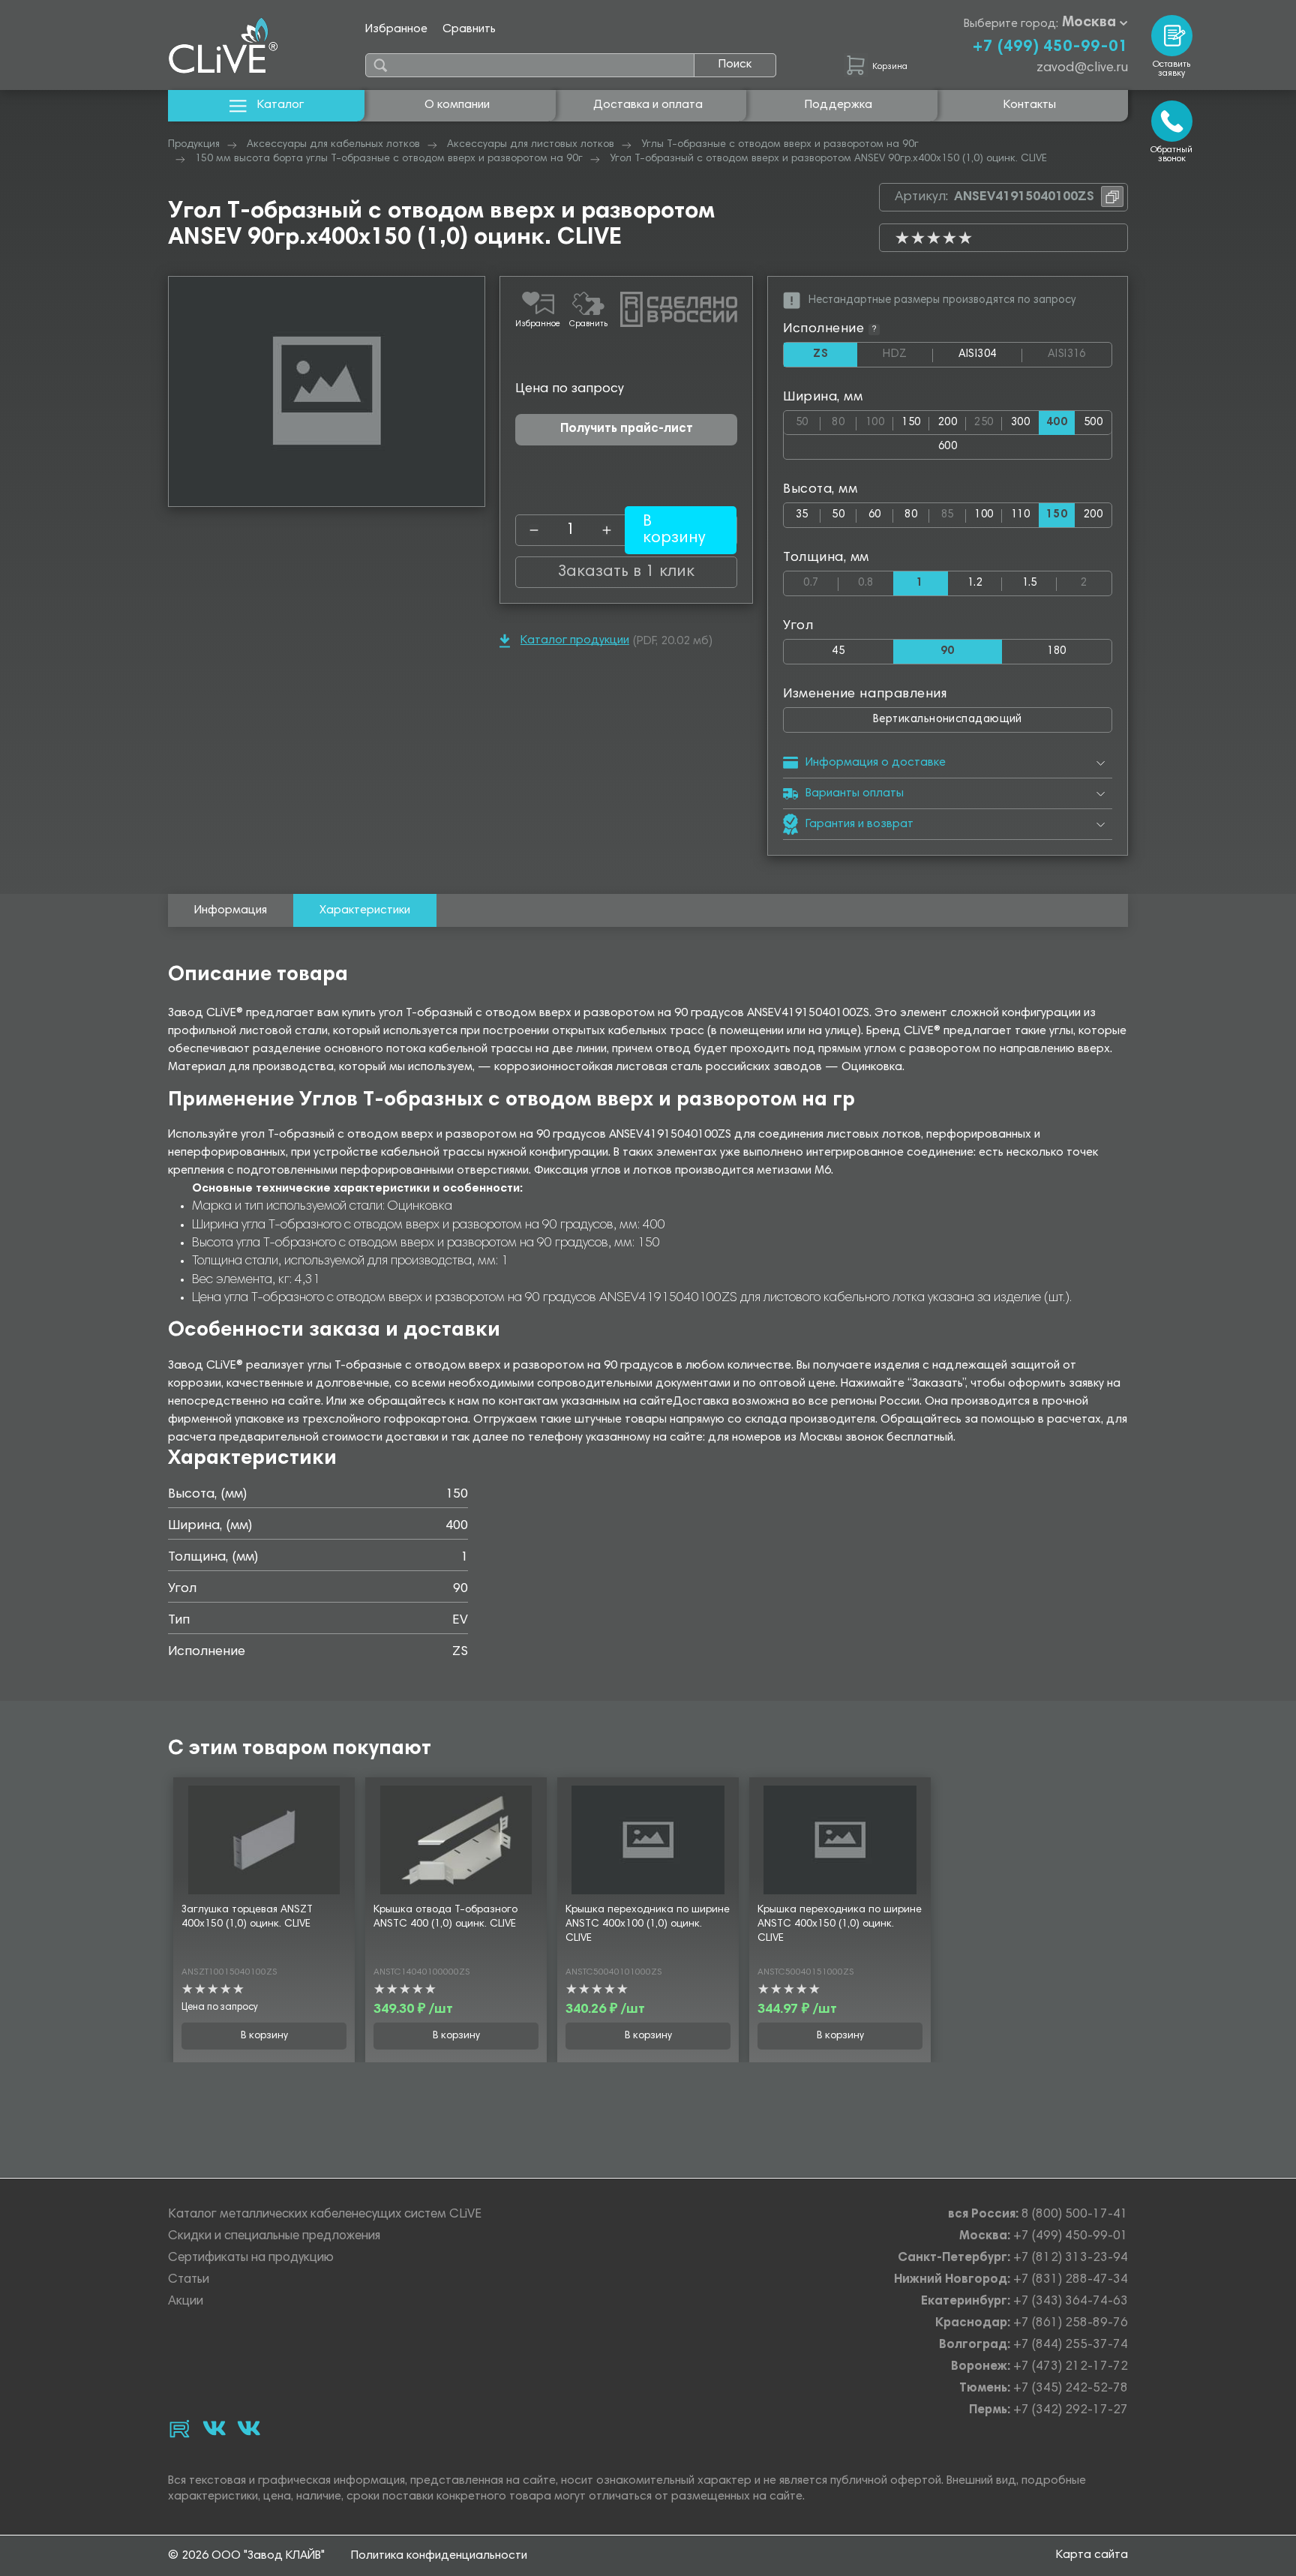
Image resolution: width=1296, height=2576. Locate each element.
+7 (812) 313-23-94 (1071, 2258)
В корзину (264, 2036)
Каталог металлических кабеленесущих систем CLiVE (325, 2215)
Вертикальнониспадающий (948, 720)
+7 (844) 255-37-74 (1071, 2345)
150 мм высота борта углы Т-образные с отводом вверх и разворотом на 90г (389, 159)
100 (879, 420)
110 (1020, 515)
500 (1093, 423)
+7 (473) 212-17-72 (1071, 2367)
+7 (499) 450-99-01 (1050, 47)
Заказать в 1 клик (626, 572)
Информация (231, 910)
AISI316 (1080, 355)
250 (988, 420)
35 (802, 515)
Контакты (1030, 105)
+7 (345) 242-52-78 (1071, 2389)
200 (948, 423)
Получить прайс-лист (627, 429)
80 (844, 420)
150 (911, 423)
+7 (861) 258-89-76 (1071, 2324)
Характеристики (365, 910)
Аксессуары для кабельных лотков (333, 145)
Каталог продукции (575, 640)
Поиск (735, 64)
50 (808, 420)
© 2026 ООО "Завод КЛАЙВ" (246, 2556)
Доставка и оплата (648, 105)
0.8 (876, 580)
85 (954, 512)
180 (1056, 651)
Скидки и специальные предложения (274, 2237)
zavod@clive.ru (1082, 68)
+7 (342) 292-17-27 (1071, 2411)
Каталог (280, 105)
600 (948, 447)
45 (838, 651)
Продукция (194, 145)
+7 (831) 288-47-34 (1071, 2280)
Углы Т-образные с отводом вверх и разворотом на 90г (780, 145)
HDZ (907, 355)
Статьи (189, 2280)
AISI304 (990, 358)
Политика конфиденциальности (439, 2556)
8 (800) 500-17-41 (1075, 2215)
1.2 (975, 583)
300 (1020, 423)
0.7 (821, 580)
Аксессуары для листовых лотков (531, 145)
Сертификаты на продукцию (251, 2258)
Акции (186, 2302)
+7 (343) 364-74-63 (1071, 2302)
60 (875, 515)
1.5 (1030, 583)
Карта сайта (1092, 2555)
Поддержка (838, 105)
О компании (457, 105)
